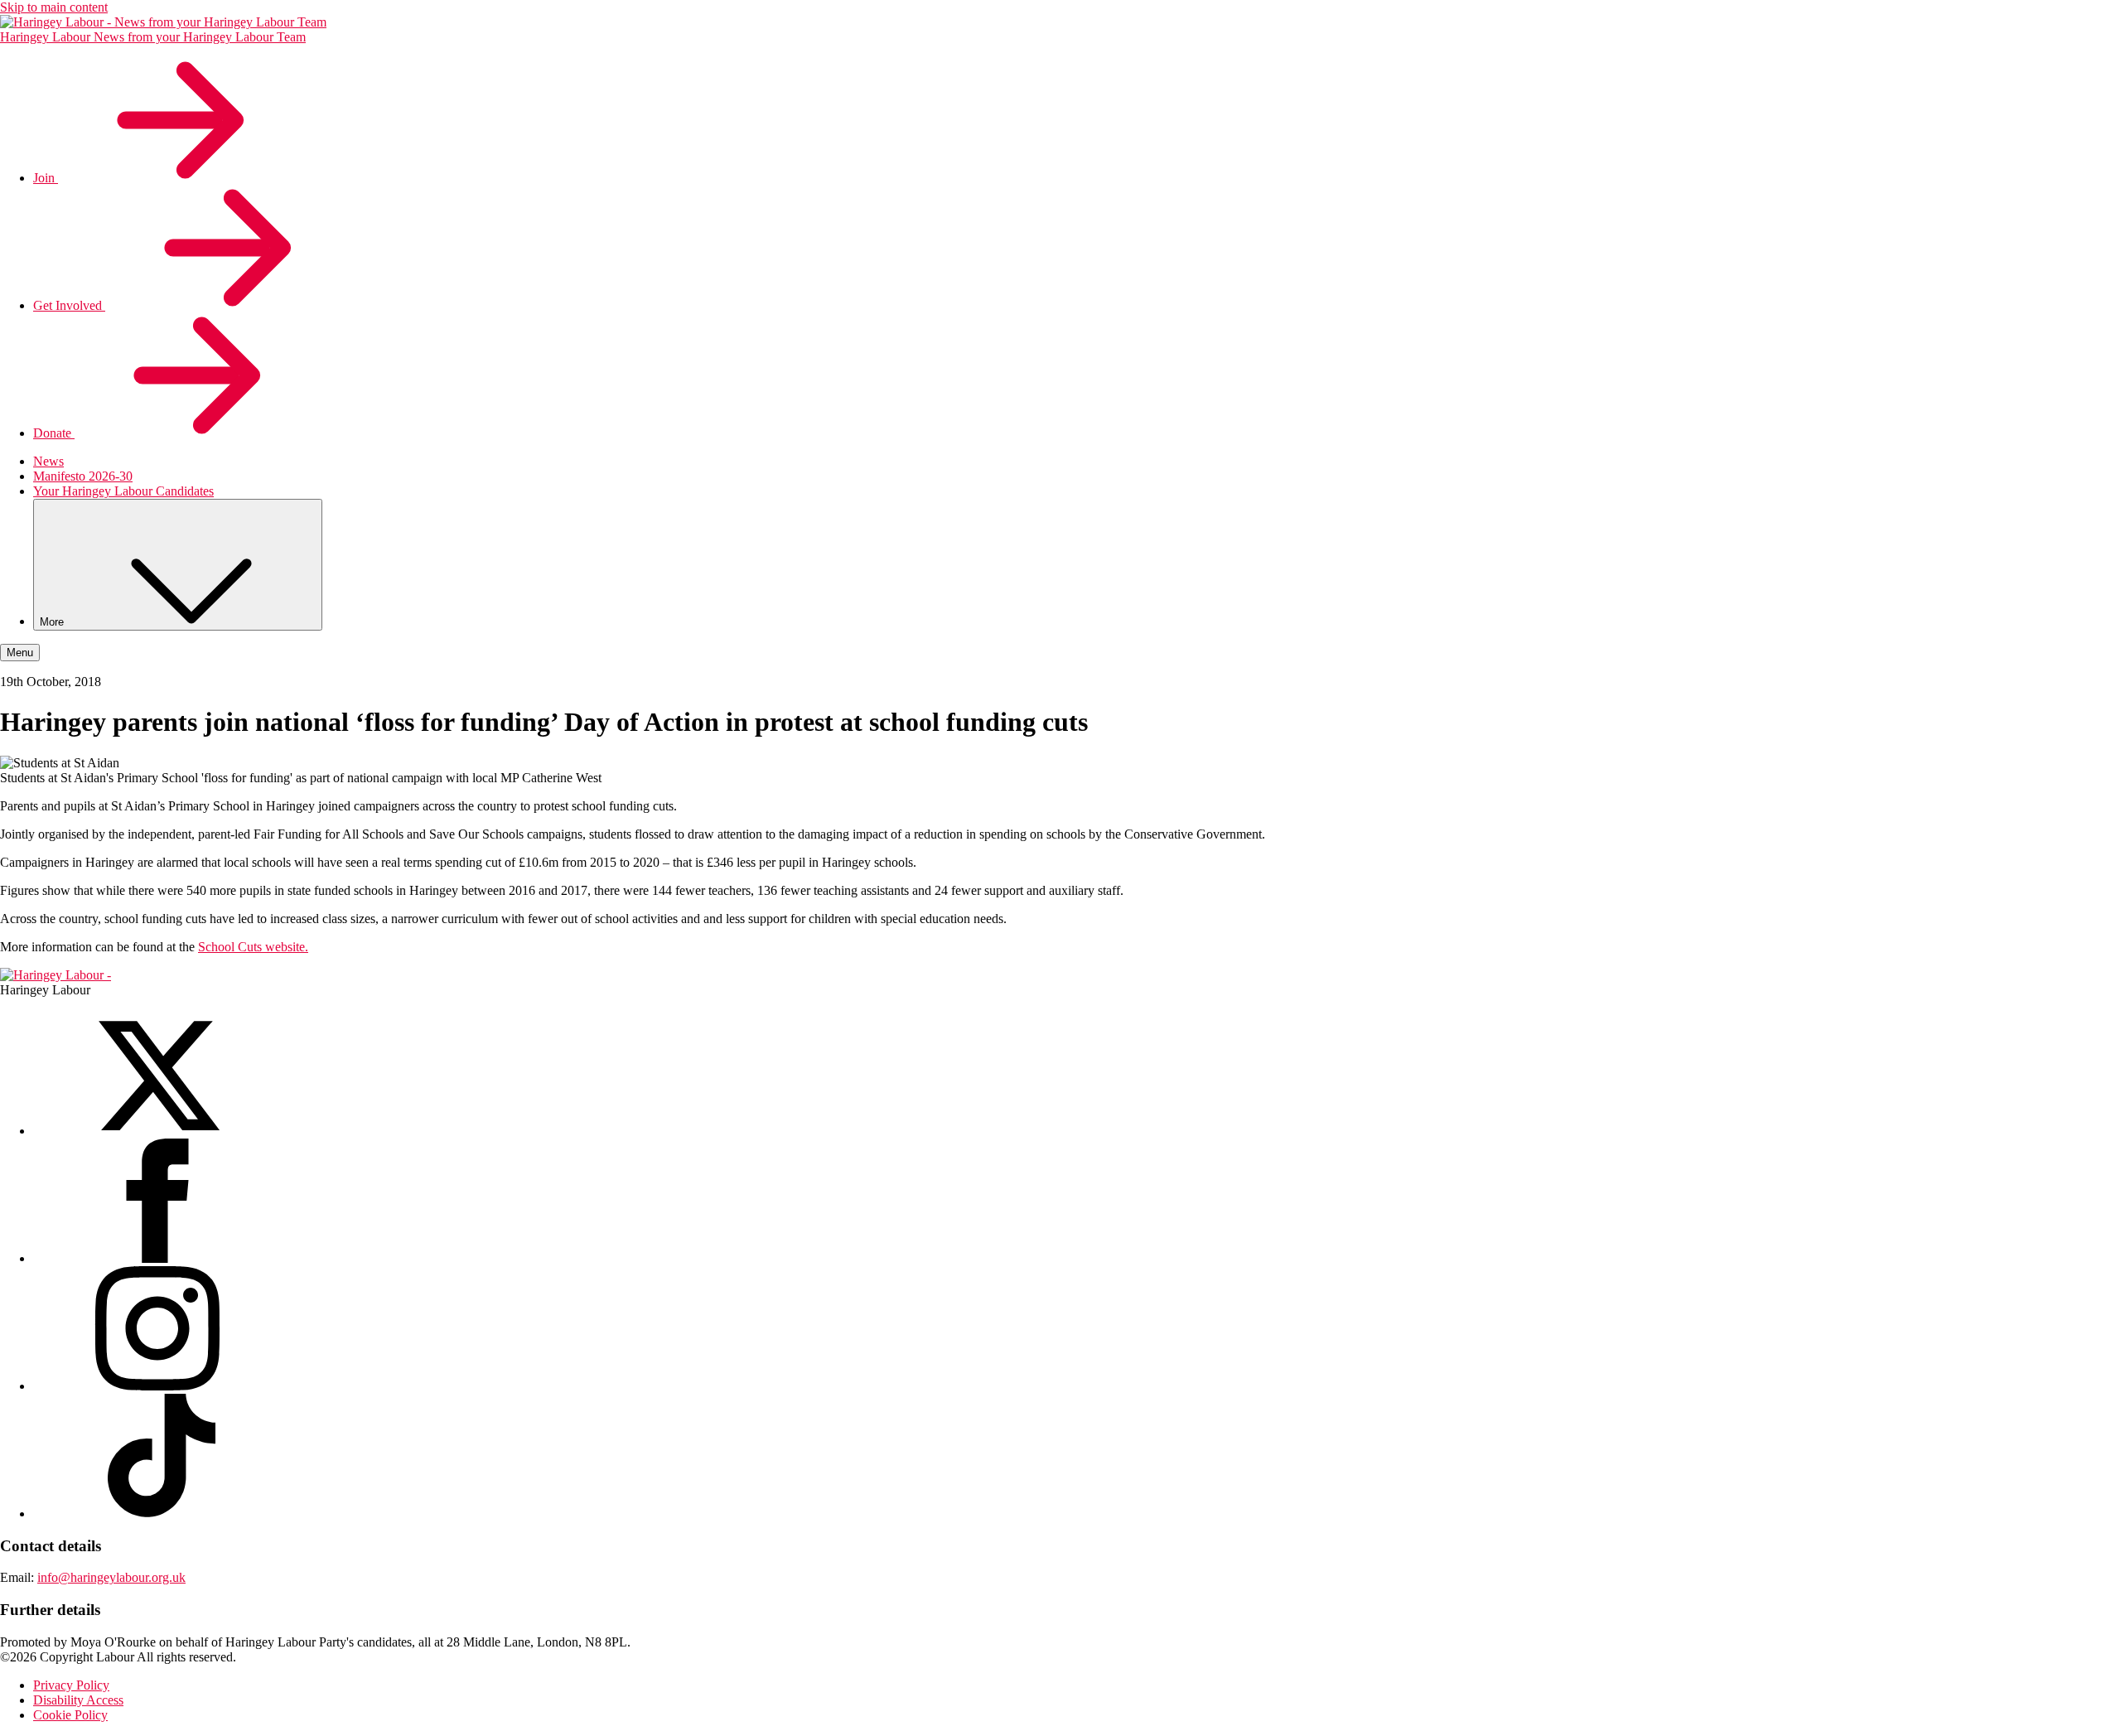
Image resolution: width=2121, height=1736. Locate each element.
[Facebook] (157, 1258)
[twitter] (157, 1131)
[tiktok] (157, 1514)
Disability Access (78, 1700)
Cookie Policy (70, 1715)
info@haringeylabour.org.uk (111, 1577)
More (53, 622)
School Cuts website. (253, 947)
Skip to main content (54, 7)
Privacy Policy (71, 1685)
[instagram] (157, 1386)
